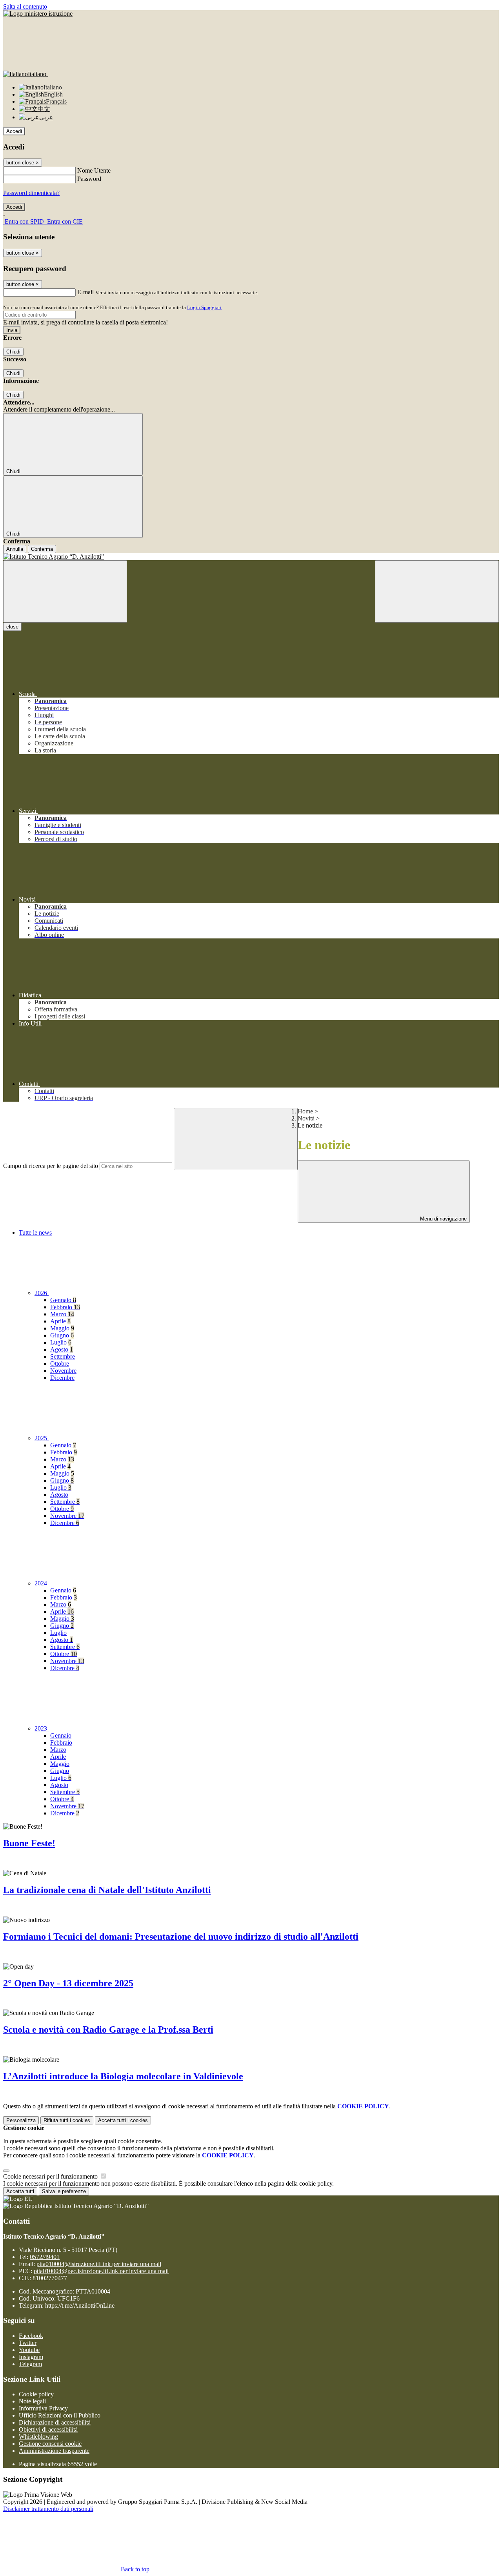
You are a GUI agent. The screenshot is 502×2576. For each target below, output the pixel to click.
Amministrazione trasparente (54, 2451)
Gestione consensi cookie (50, 2444)
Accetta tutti (123, 2120)
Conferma (42, 549)
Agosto (62, 1349)
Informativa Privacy (43, 2408)
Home (305, 1111)
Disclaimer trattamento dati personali (48, 2509)
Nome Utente (94, 170)
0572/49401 (45, 2257)
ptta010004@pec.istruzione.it (101, 2271)
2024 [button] (42, 1583)
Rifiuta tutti (67, 2120)
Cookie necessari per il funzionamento (51, 2176)
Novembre (63, 1371)
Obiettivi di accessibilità (48, 2429)
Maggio (62, 1328)
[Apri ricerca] (437, 591)
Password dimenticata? (31, 193)
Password (89, 179)
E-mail (85, 292)
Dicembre (62, 1378)
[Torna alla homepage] (251, 557)
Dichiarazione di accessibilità (55, 2422)
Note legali (32, 2401)
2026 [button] (42, 1293)
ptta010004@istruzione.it (99, 2264)
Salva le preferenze (64, 2191)
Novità (306, 1118)
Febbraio (65, 1307)
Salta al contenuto (25, 6)
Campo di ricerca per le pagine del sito (51, 1166)
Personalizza (21, 2120)
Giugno (62, 1335)
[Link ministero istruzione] (38, 14)
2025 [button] (42, 1438)
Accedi (14, 131)
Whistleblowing (38, 2437)
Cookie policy (36, 2394)
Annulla (15, 549)
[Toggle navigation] (65, 591)
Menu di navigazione (443, 1219)
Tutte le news (35, 1232)
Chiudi (13, 352)
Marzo (62, 1314)
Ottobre (60, 1364)
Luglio (61, 1342)
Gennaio (63, 1300)
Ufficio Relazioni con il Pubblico (60, 2415)
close (12, 627)
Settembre (63, 1356)
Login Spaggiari (204, 307)
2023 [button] (42, 1728)
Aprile (60, 1321)
